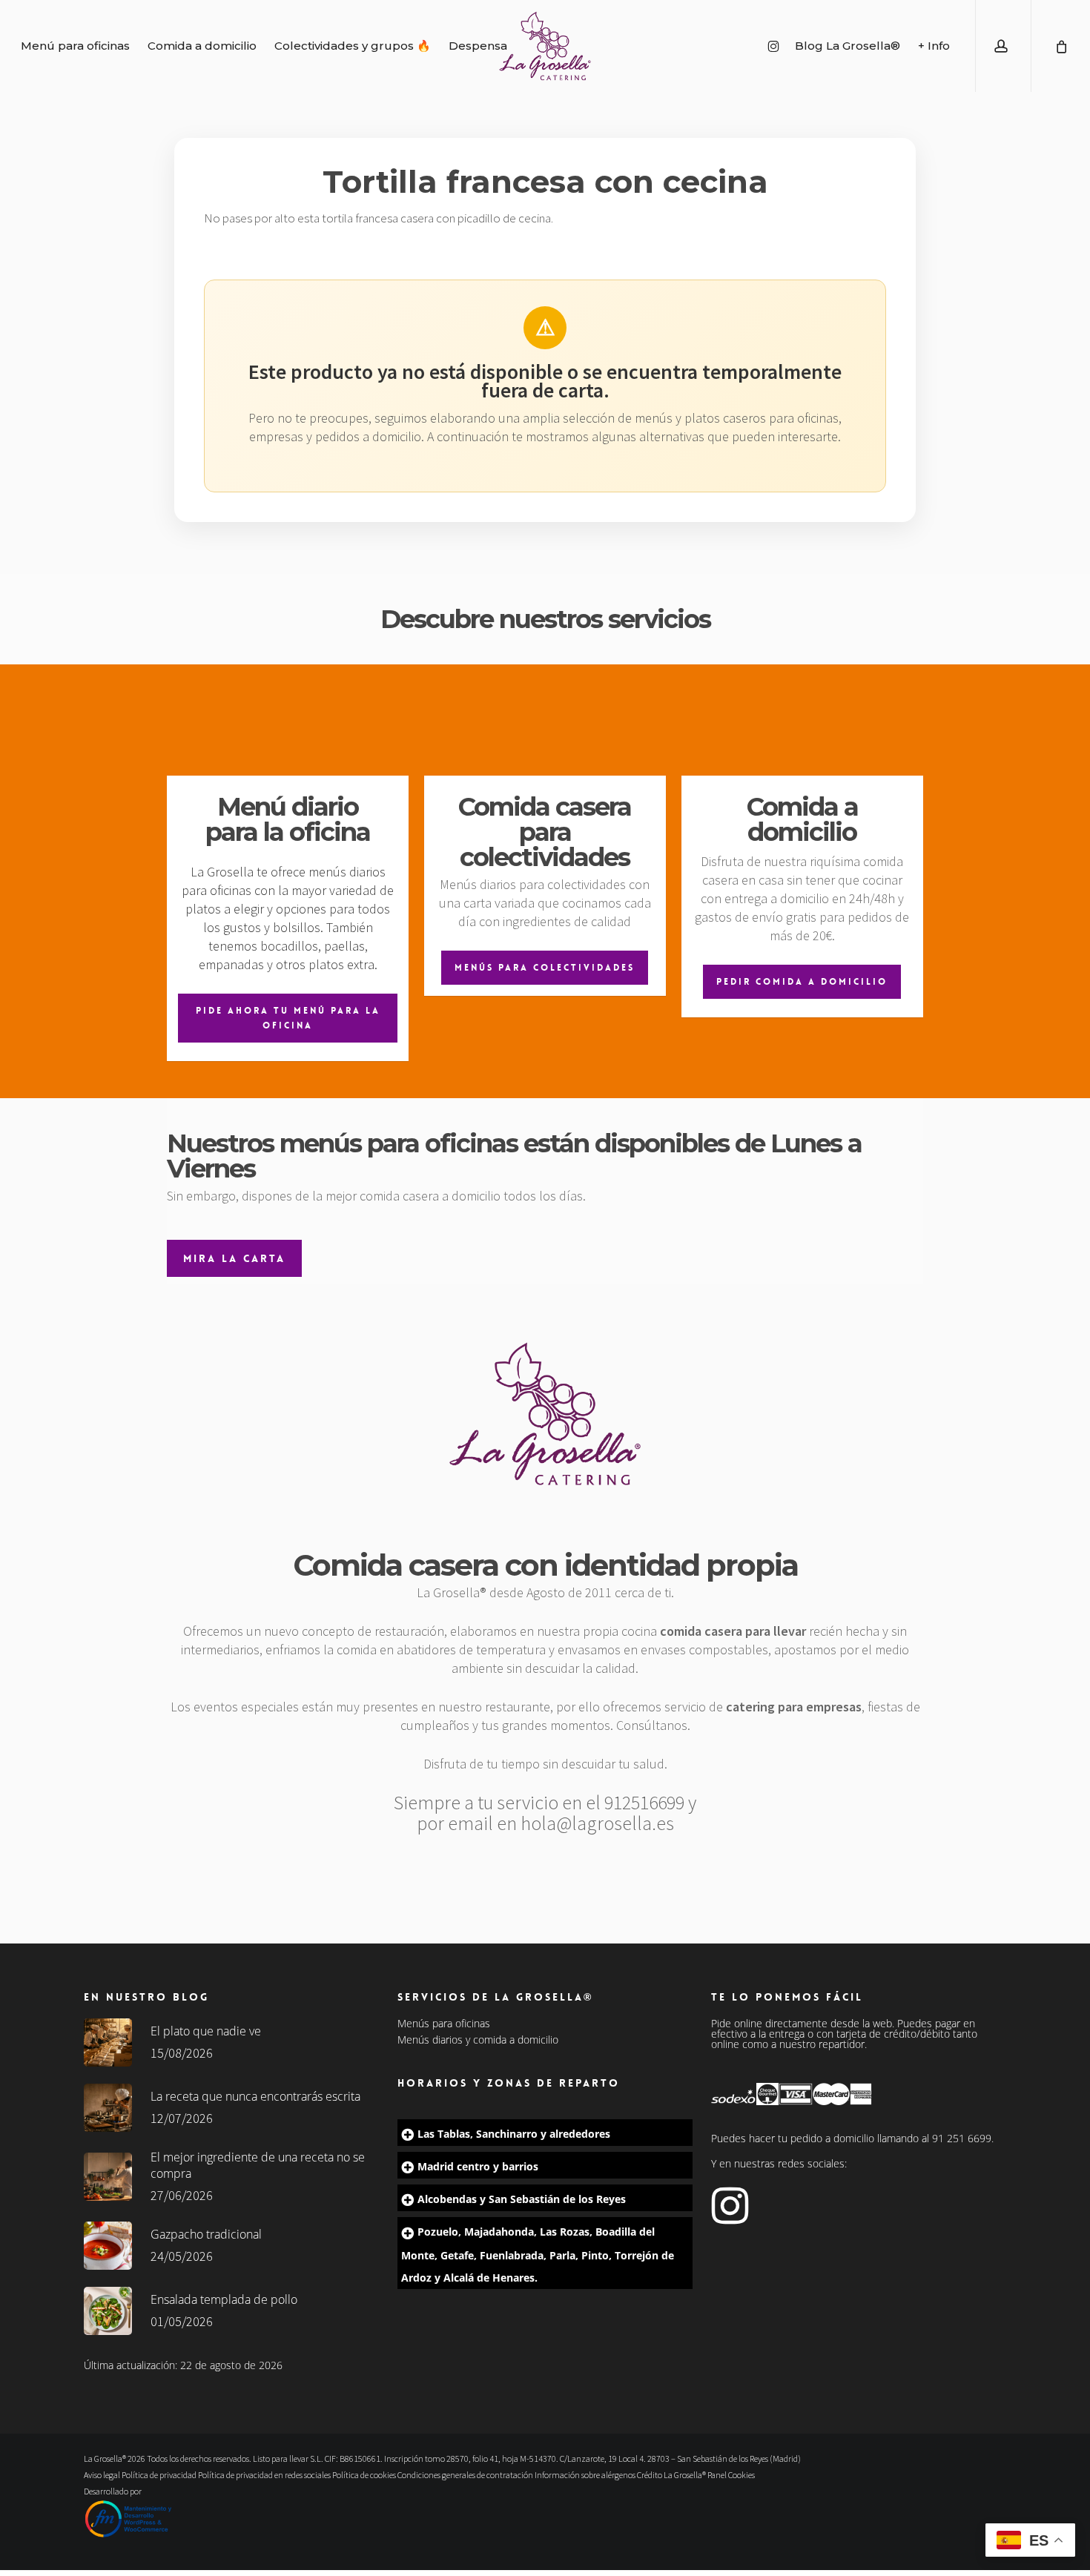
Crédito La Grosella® (672, 2475)
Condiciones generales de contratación (465, 2475)
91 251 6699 (962, 2138)
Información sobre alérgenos (585, 2475)
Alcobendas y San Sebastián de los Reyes (522, 2199)
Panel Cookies (731, 2475)
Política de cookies (364, 2475)
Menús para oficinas (444, 2024)
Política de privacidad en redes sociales (264, 2475)
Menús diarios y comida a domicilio (478, 2040)
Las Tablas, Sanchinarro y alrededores (514, 2134)
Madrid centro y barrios (478, 2166)
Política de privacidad (159, 2475)
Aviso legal (102, 2475)
